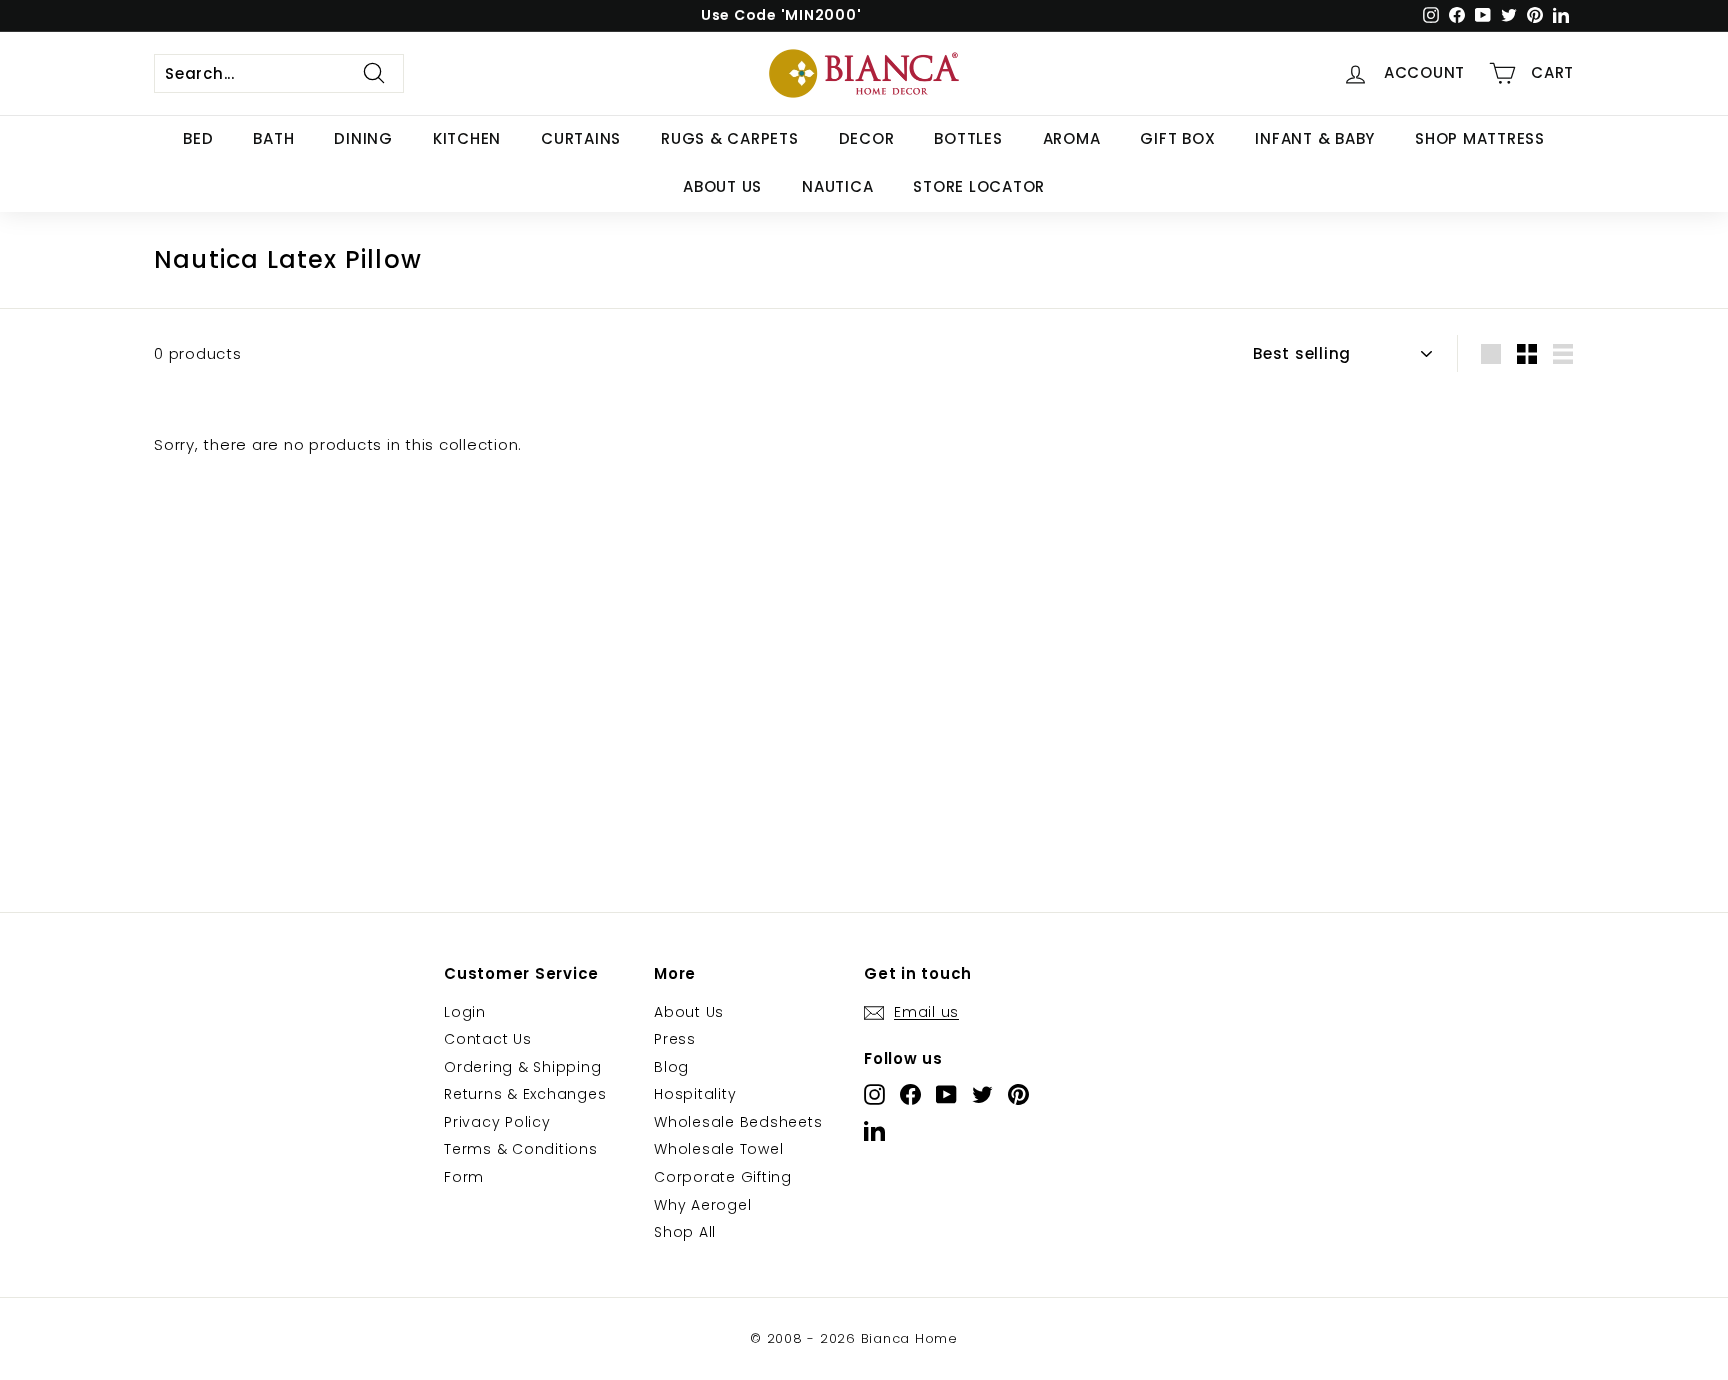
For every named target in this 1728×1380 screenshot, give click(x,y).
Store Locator (979, 186)
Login (465, 1012)
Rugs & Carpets (730, 138)
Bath (273, 138)
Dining (363, 138)
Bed (198, 138)
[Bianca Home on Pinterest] (1018, 1094)
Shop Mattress (1480, 138)
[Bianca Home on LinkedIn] (874, 1130)
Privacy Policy (497, 1122)
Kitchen (467, 138)
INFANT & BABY (1315, 138)
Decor (867, 138)
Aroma (1072, 138)
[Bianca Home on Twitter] (982, 1094)
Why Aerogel (702, 1205)
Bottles (968, 138)
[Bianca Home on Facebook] (910, 1094)
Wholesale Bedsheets (738, 1122)
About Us (722, 186)
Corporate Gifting (723, 1177)
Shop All (685, 1232)
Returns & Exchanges (525, 1094)
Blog (671, 1067)
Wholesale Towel (718, 1149)
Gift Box (1177, 138)
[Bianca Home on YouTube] (946, 1094)
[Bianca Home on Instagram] (874, 1094)
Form (464, 1177)
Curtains (581, 138)
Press (675, 1039)
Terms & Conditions (521, 1149)
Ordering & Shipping (522, 1067)
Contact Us (488, 1039)
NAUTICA (837, 186)
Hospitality (695, 1094)
